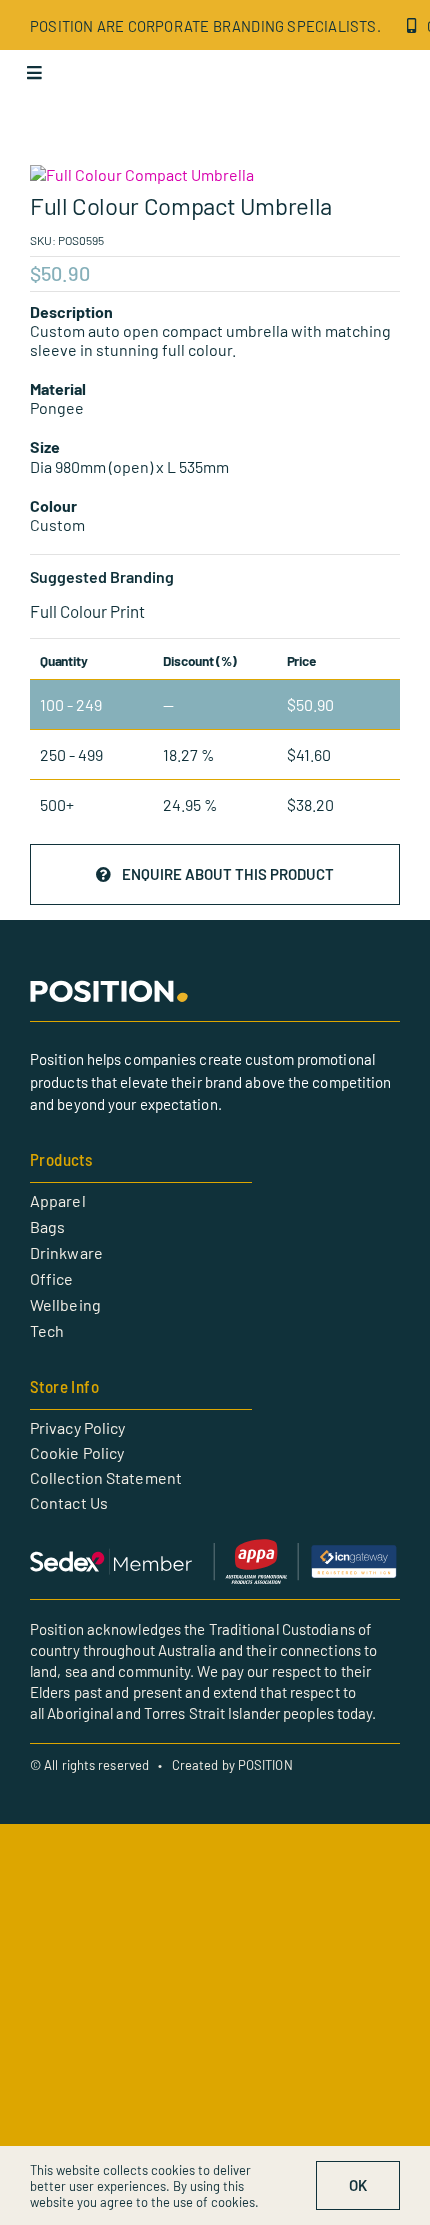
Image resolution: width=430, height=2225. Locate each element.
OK (358, 2185)
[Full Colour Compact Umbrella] (215, 174)
